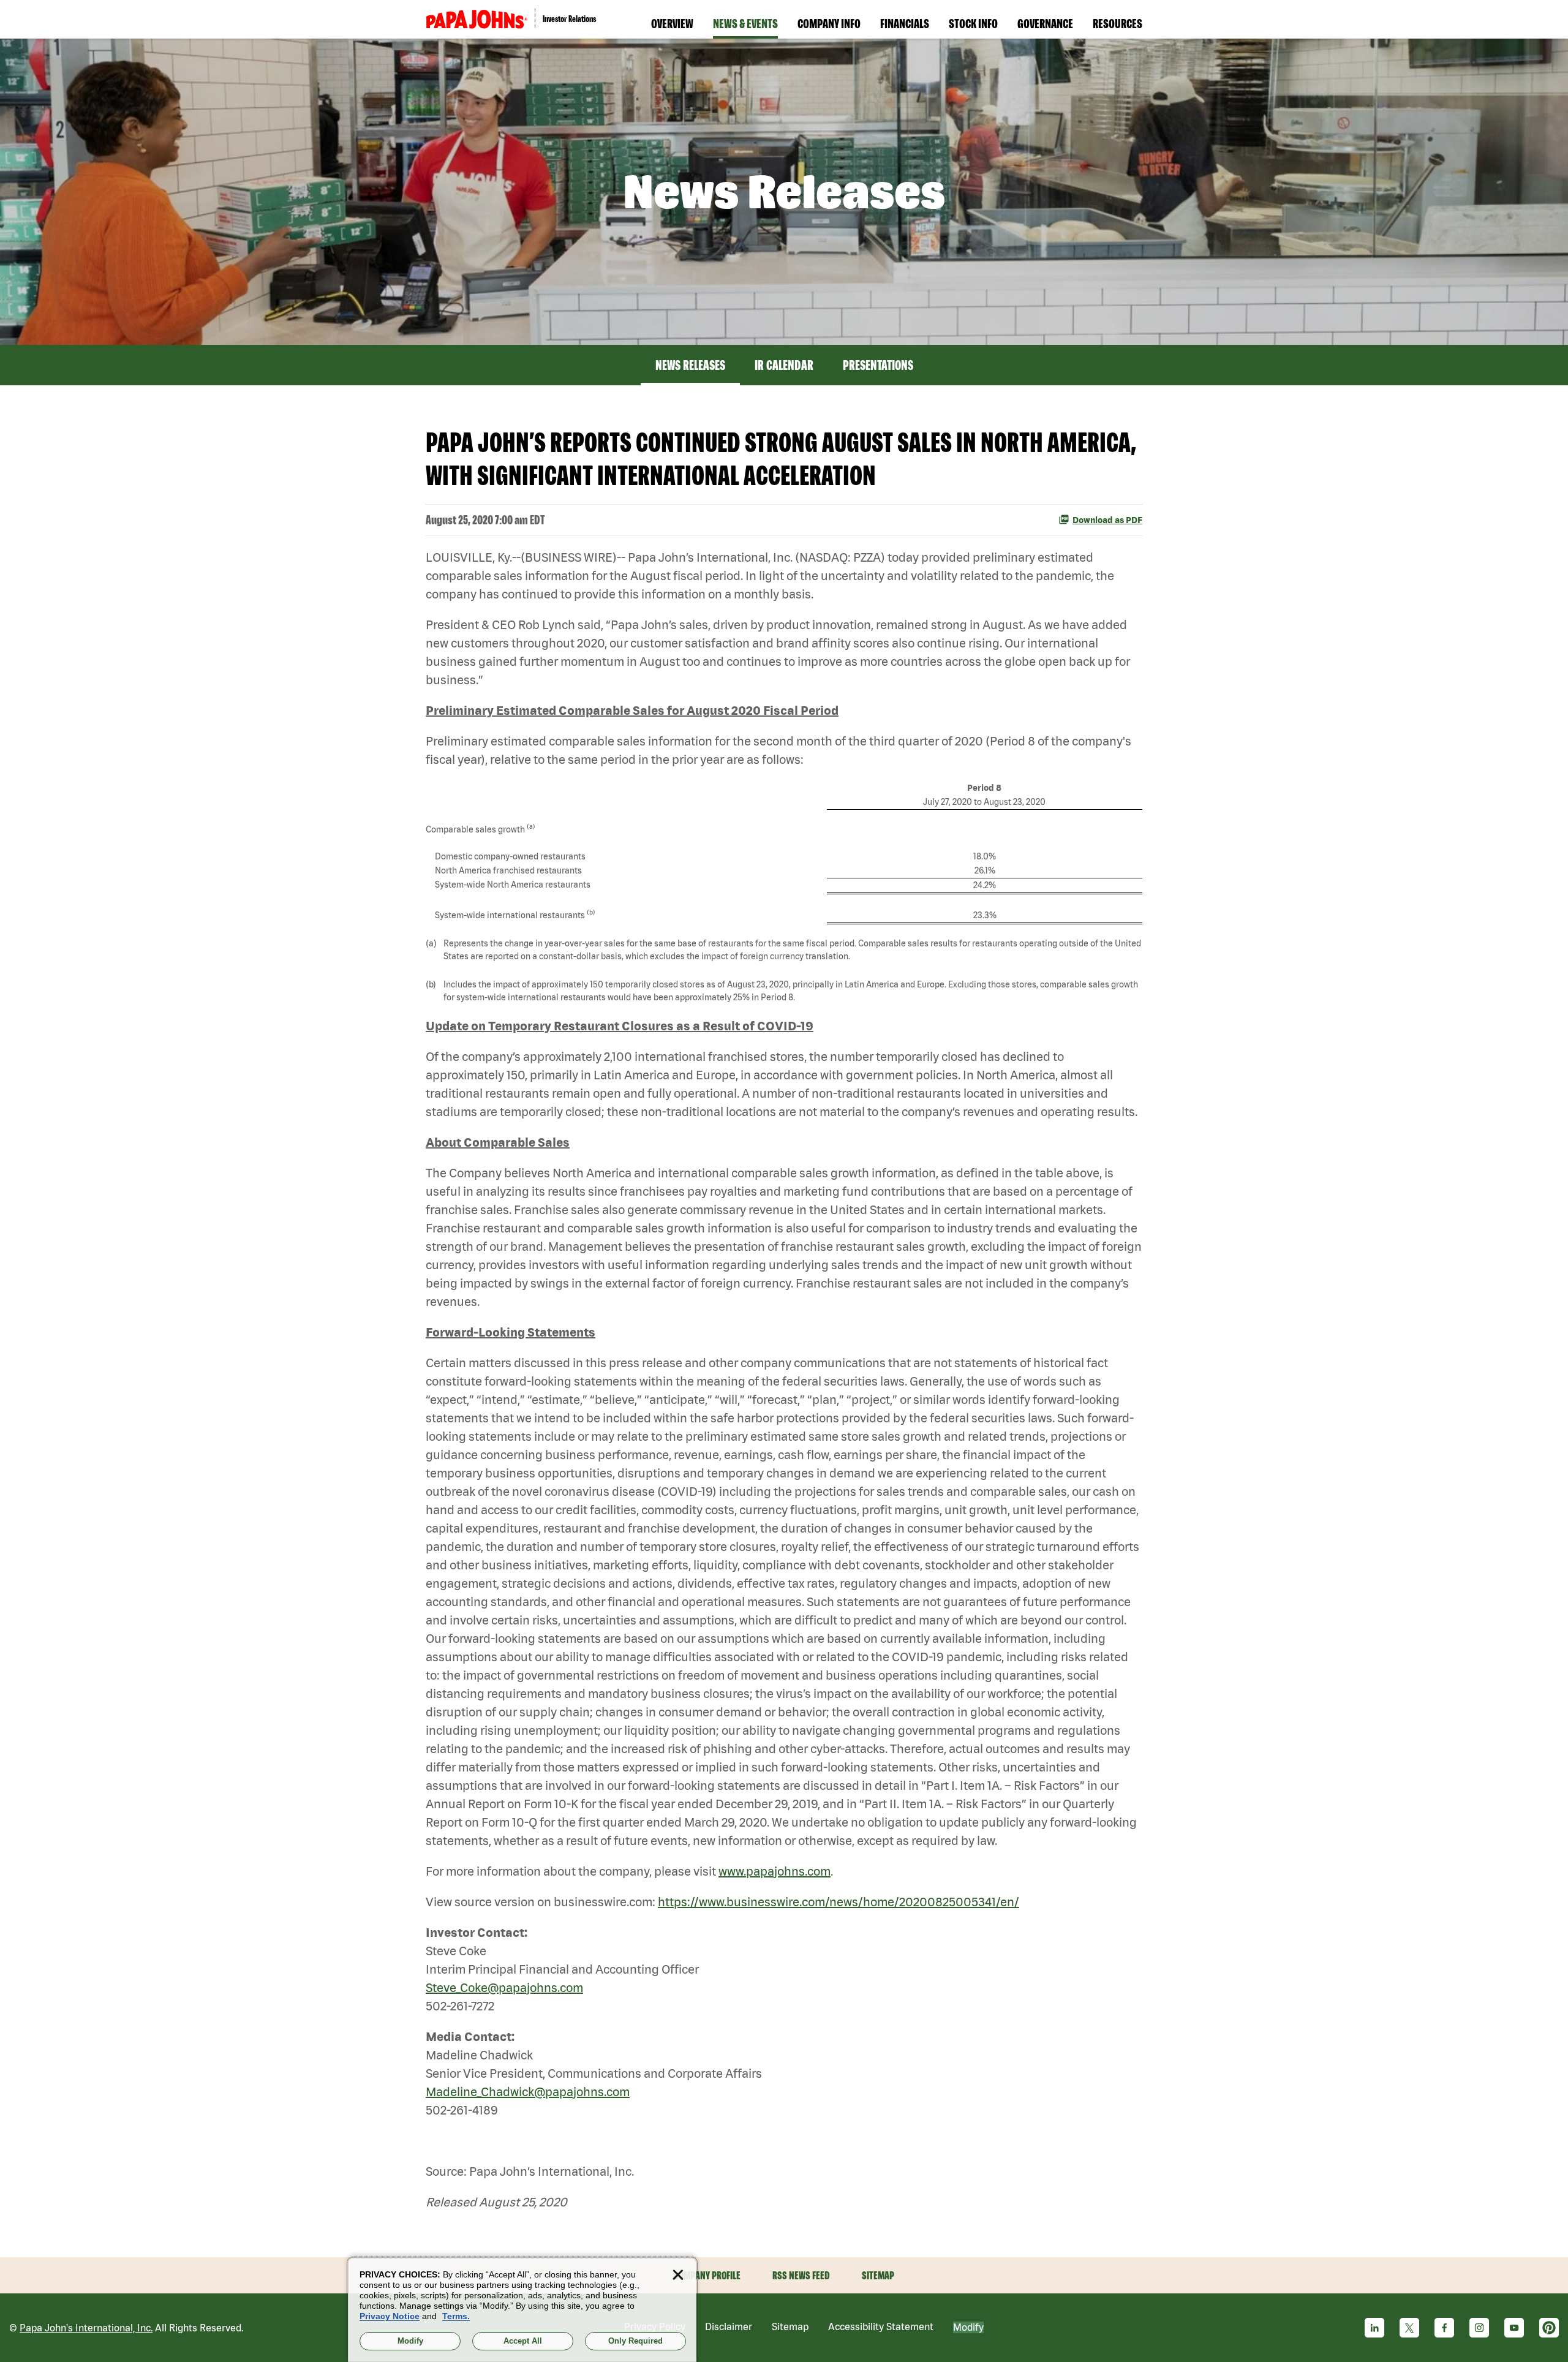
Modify (968, 2327)
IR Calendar (784, 365)
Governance (1045, 23)
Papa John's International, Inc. (86, 2328)
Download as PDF (1107, 520)
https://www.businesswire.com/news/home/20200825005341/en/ (839, 1902)
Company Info (829, 23)
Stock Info (973, 23)
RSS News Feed (801, 2275)
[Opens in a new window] (477, 19)
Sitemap (878, 2275)
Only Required (635, 2341)
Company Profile (707, 2275)
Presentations (878, 365)
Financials (905, 23)
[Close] (678, 2275)
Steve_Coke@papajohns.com (504, 1987)
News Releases (690, 365)
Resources (1118, 23)
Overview (672, 23)
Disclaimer (729, 2326)
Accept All (523, 2341)
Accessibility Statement (881, 2326)
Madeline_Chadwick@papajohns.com (528, 2092)
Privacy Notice (390, 2316)
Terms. (456, 2316)
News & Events (745, 23)
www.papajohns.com (775, 1871)
